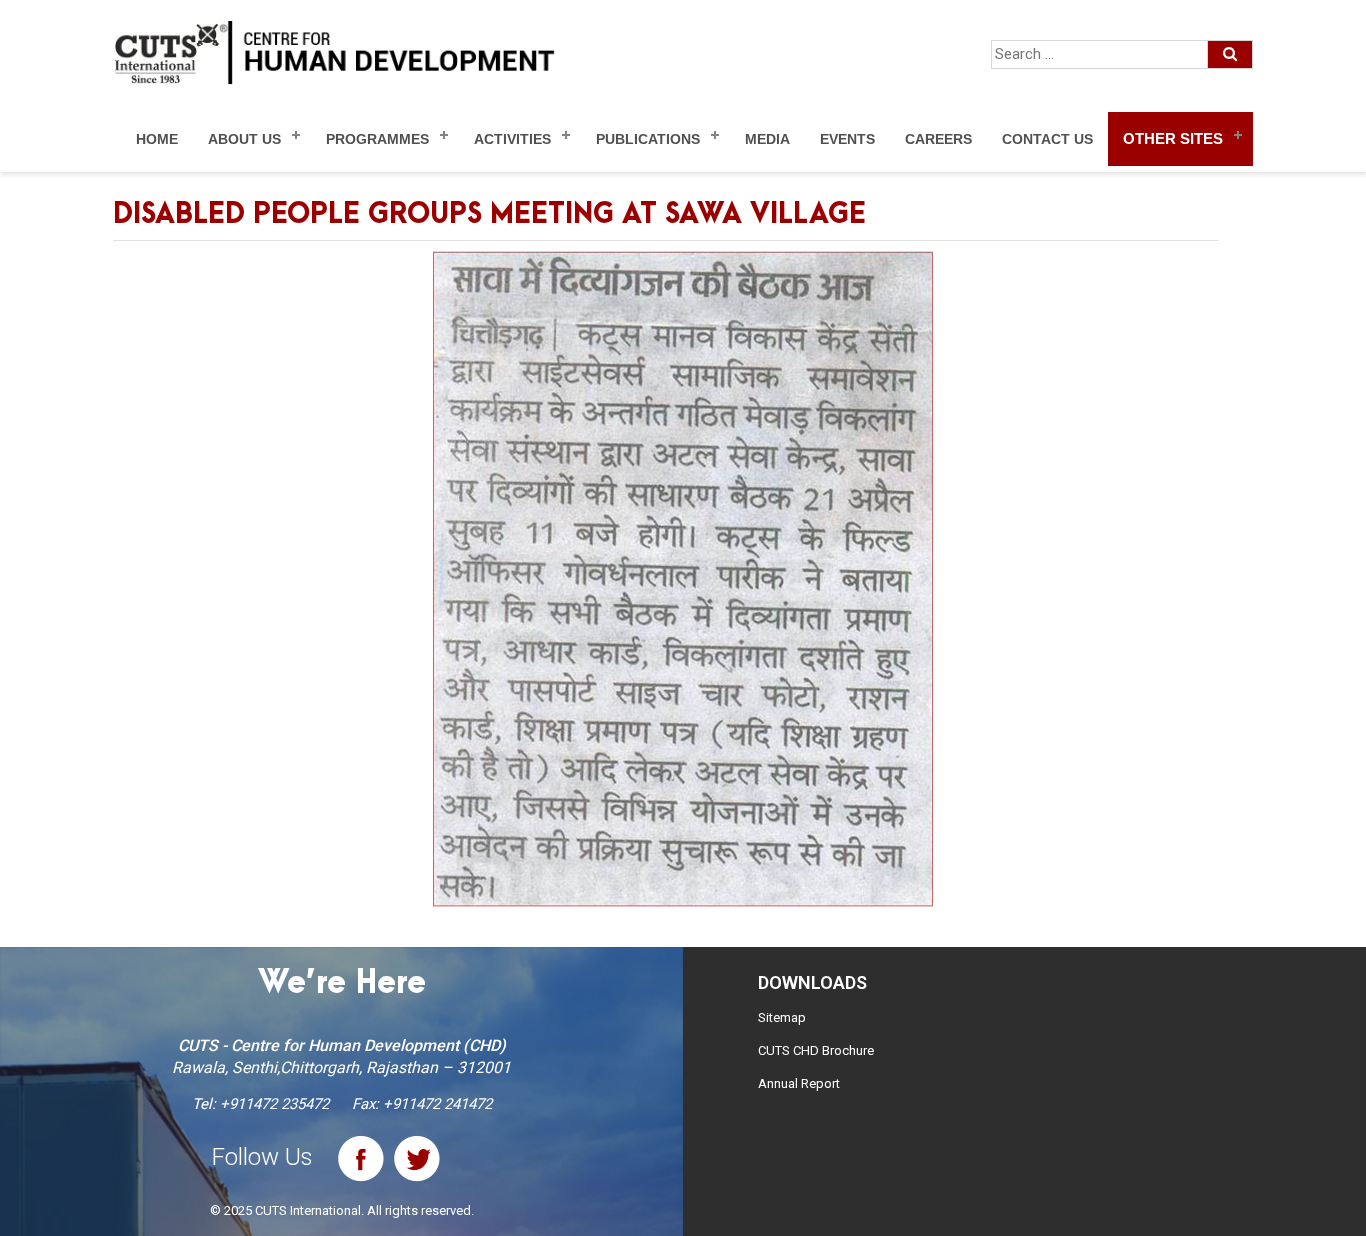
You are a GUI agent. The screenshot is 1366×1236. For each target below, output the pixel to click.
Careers (938, 139)
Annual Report (799, 1083)
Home (157, 139)
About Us (244, 139)
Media (767, 139)
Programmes (377, 139)
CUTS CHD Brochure (816, 1050)
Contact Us (1047, 139)
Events (847, 139)
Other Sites (1173, 138)
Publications (648, 139)
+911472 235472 (274, 1104)
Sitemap (782, 1017)
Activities (512, 139)
